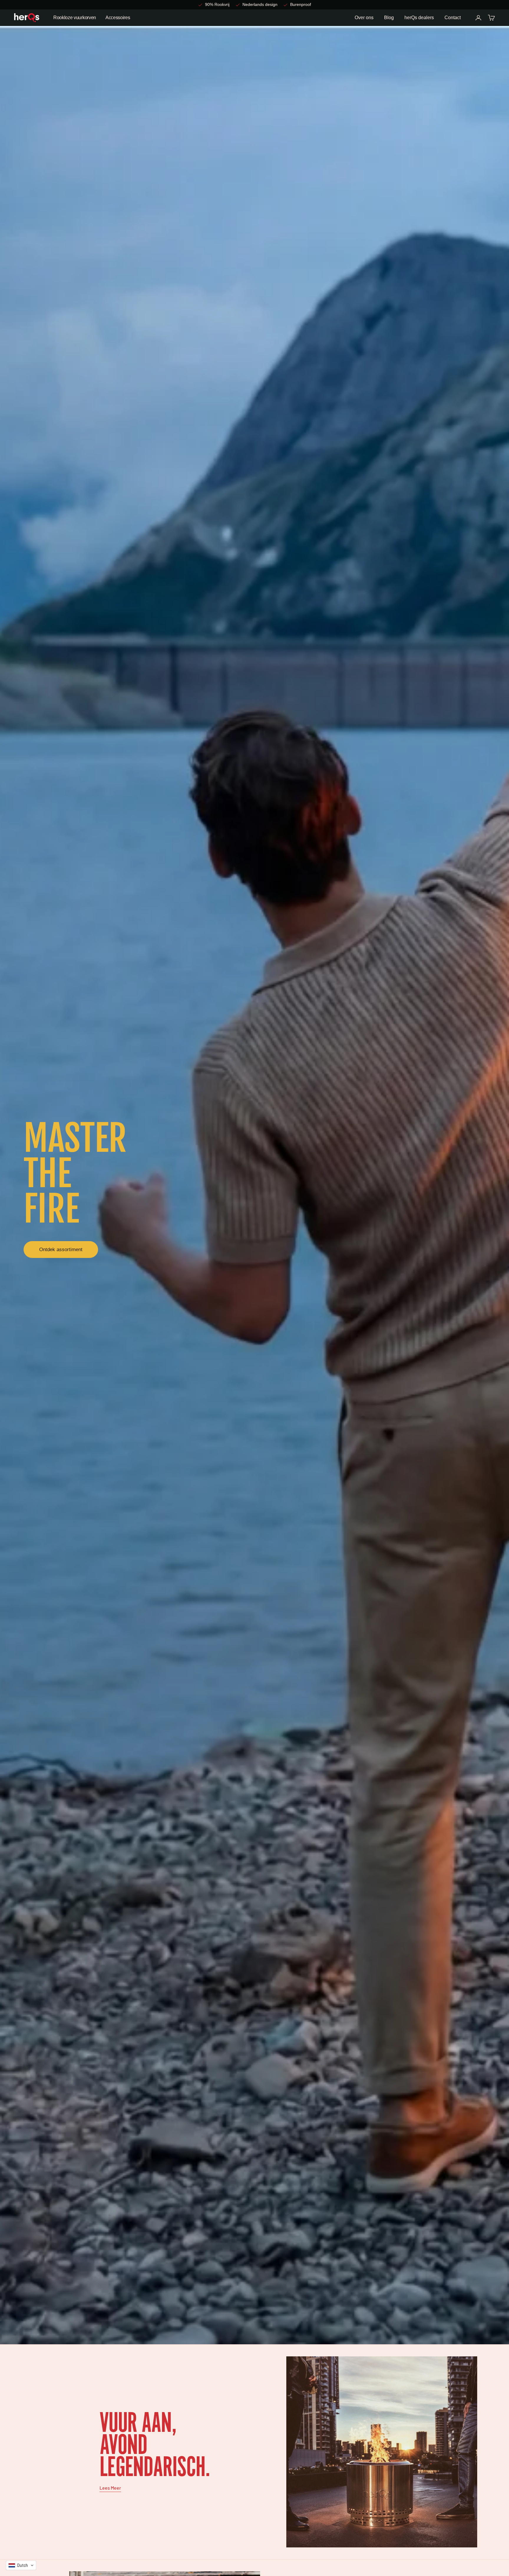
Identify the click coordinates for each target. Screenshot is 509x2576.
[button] (21, 2565)
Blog (389, 18)
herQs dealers (419, 18)
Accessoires (118, 18)
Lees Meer (110, 2488)
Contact (453, 18)
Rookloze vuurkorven (75, 18)
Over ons (364, 18)
